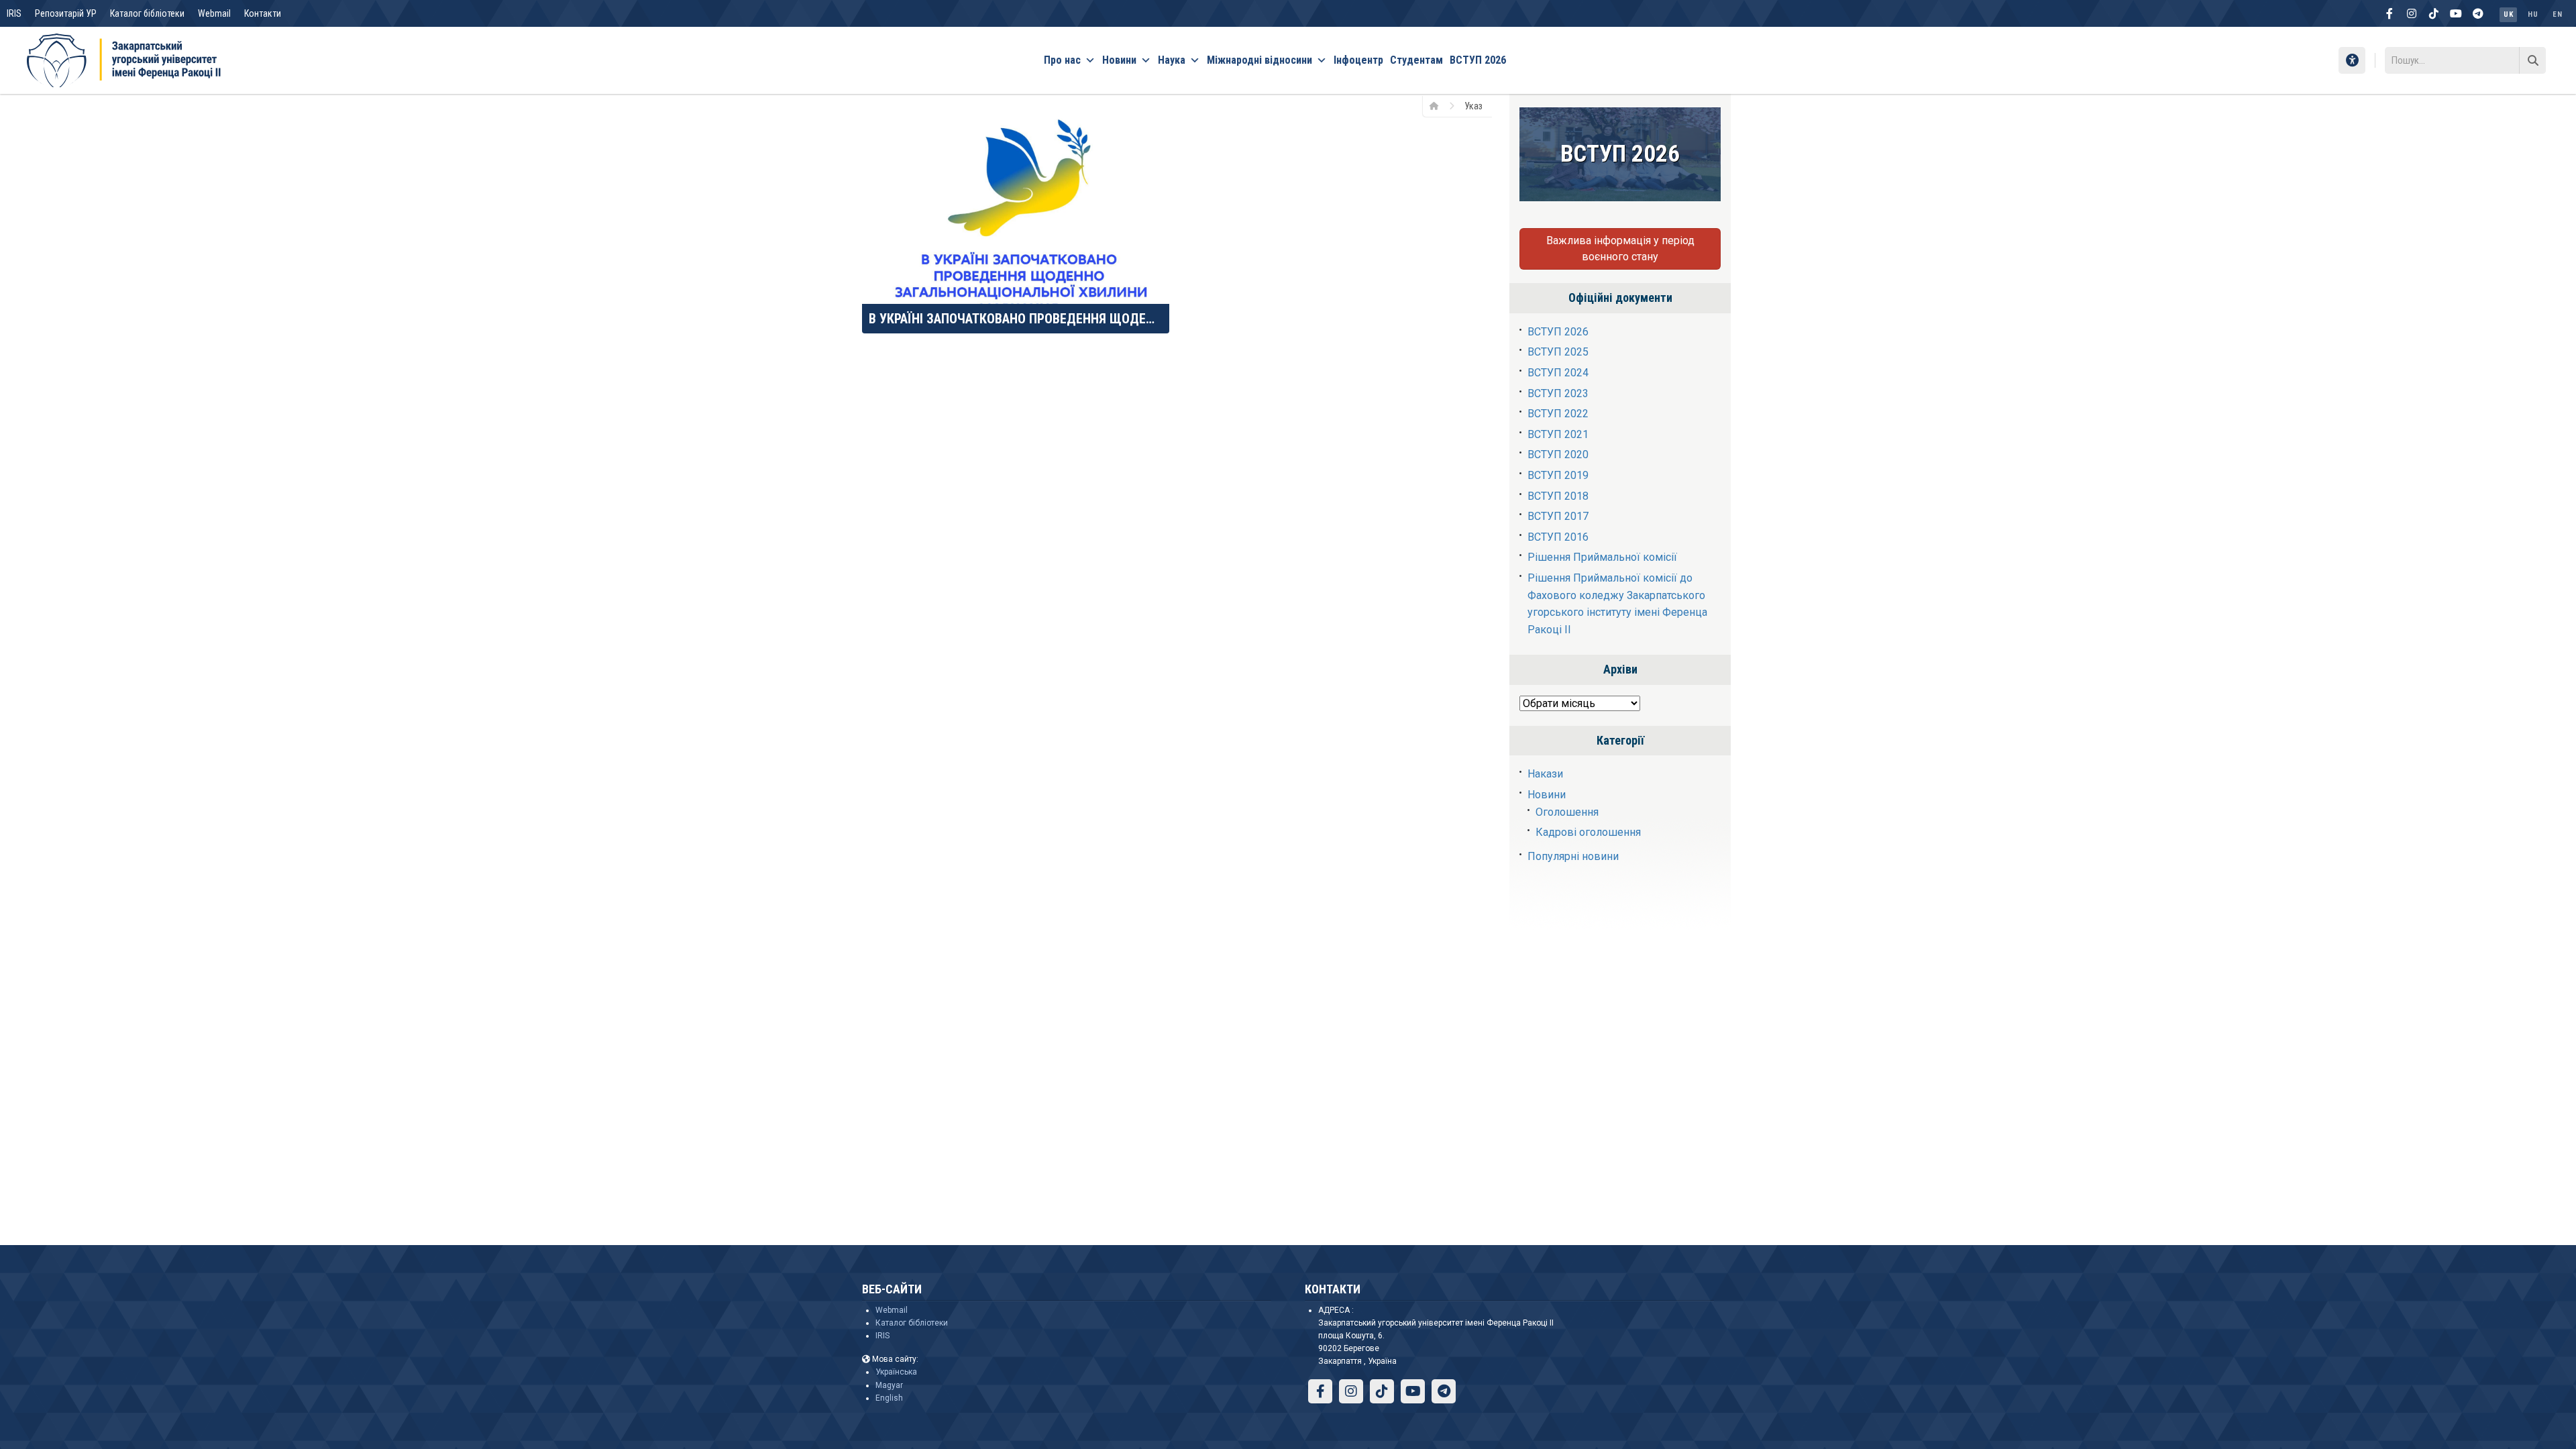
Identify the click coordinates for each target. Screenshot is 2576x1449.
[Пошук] (2532, 60)
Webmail (214, 13)
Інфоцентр (1358, 60)
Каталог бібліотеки (147, 13)
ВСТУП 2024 (1558, 373)
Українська (896, 1372)
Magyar (889, 1385)
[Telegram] (2478, 13)
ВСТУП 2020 (1558, 454)
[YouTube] (2456, 13)
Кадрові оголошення (1588, 832)
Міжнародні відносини (1259, 60)
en (2557, 14)
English (889, 1398)
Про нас (1062, 60)
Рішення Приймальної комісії (1602, 557)
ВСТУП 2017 (1558, 516)
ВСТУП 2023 (1558, 393)
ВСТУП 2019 (1558, 475)
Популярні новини (1573, 856)
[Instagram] (2412, 13)
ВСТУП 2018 (1558, 496)
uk (2508, 14)
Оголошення (1567, 812)
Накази (1545, 774)
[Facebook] (2390, 13)
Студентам (1416, 60)
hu (2533, 14)
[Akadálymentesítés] (2352, 60)
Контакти (263, 13)
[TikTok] (2434, 13)
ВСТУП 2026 (1478, 60)
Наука (1172, 60)
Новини (1119, 60)
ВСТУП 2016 (1558, 537)
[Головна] (1439, 105)
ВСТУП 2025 (1558, 352)
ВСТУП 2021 (1558, 434)
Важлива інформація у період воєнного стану (1620, 249)
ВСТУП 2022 (1558, 414)
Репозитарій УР (66, 13)
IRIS (14, 13)
